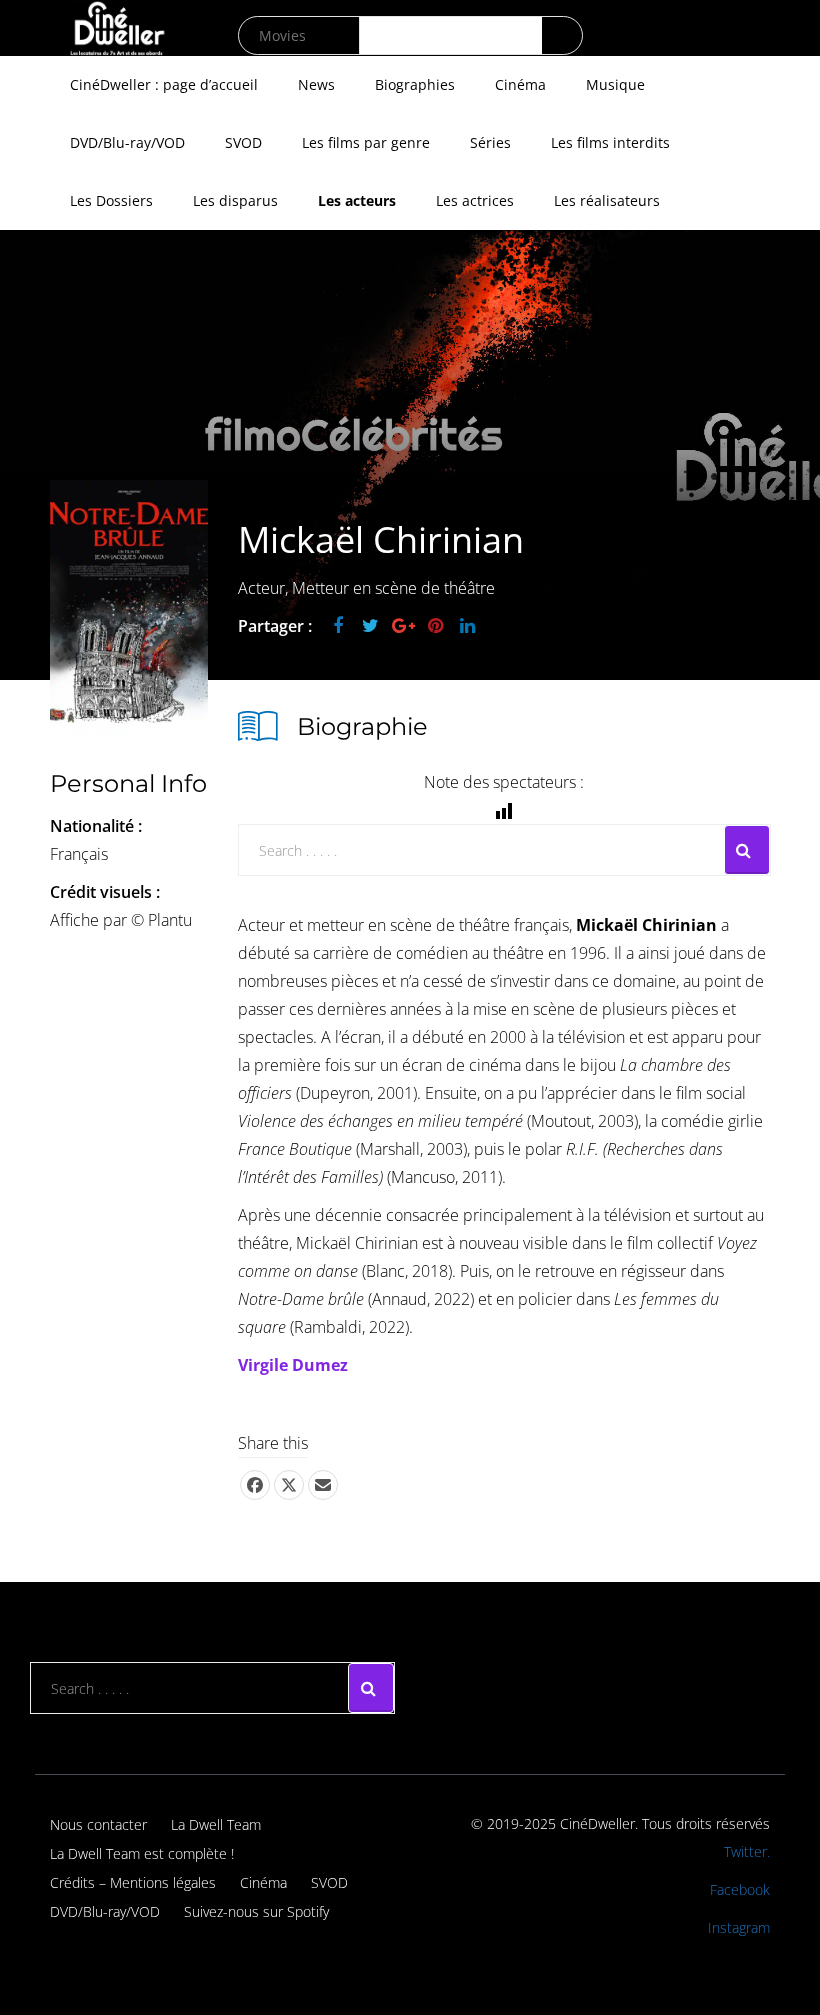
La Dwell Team (216, 1824)
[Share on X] (289, 1485)
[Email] (323, 1485)
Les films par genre (366, 142)
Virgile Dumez (293, 1365)
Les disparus (235, 200)
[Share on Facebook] (255, 1485)
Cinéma (520, 84)
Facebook (740, 1889)
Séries (490, 142)
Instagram (739, 1927)
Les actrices (475, 200)
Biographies (415, 84)
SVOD (243, 142)
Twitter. (747, 1851)
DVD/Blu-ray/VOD (127, 142)
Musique (615, 84)
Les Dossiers (111, 200)
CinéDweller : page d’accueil (164, 84)
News (316, 84)
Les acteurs (357, 200)
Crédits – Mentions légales (133, 1882)
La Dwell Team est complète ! (142, 1853)
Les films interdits (610, 142)
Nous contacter (98, 1824)
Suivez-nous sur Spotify (256, 1911)
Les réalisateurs (607, 200)
